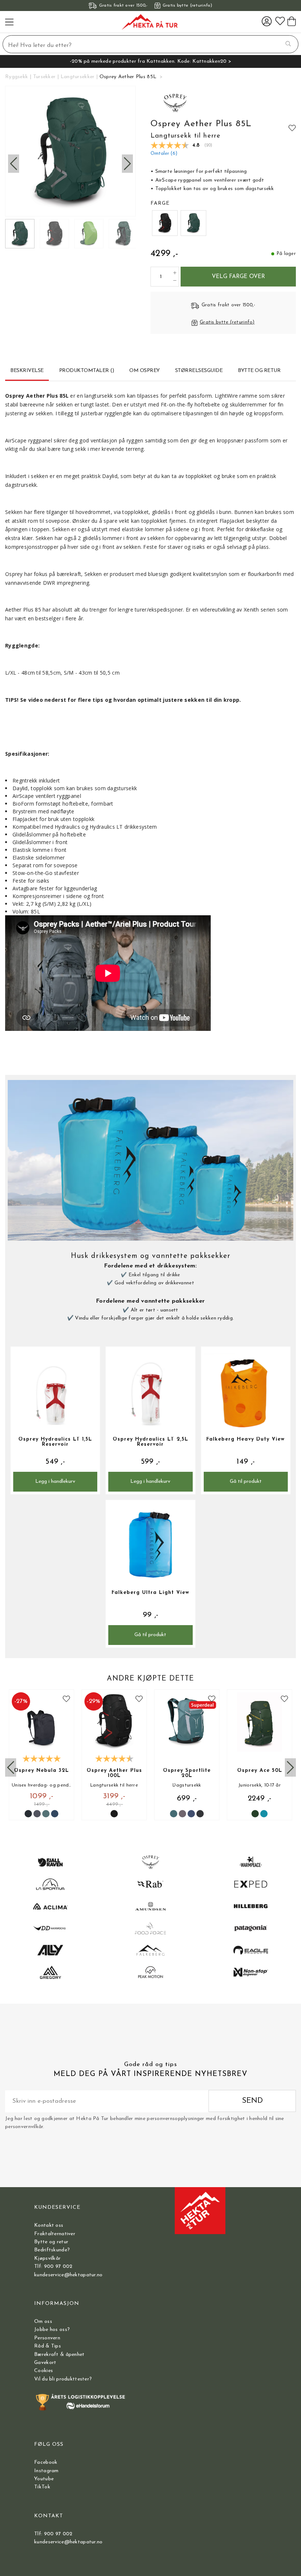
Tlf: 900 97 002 (53, 2267)
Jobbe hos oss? (52, 2330)
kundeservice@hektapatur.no (68, 2275)
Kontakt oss (49, 2225)
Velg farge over (238, 277)
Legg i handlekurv (55, 1482)
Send (252, 2101)
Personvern (47, 2338)
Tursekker (44, 77)
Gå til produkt (246, 1482)
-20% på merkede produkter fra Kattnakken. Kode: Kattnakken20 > (150, 61)
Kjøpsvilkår (47, 2258)
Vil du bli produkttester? (63, 2379)
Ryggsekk (17, 77)
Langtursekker (78, 77)
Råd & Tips (48, 2346)
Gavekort (45, 2363)
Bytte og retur (51, 2242)
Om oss (43, 2322)
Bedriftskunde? (52, 2250)
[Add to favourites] (292, 128)
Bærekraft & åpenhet (59, 2355)
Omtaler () (164, 154)
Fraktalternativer (55, 2234)
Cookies (43, 2371)
